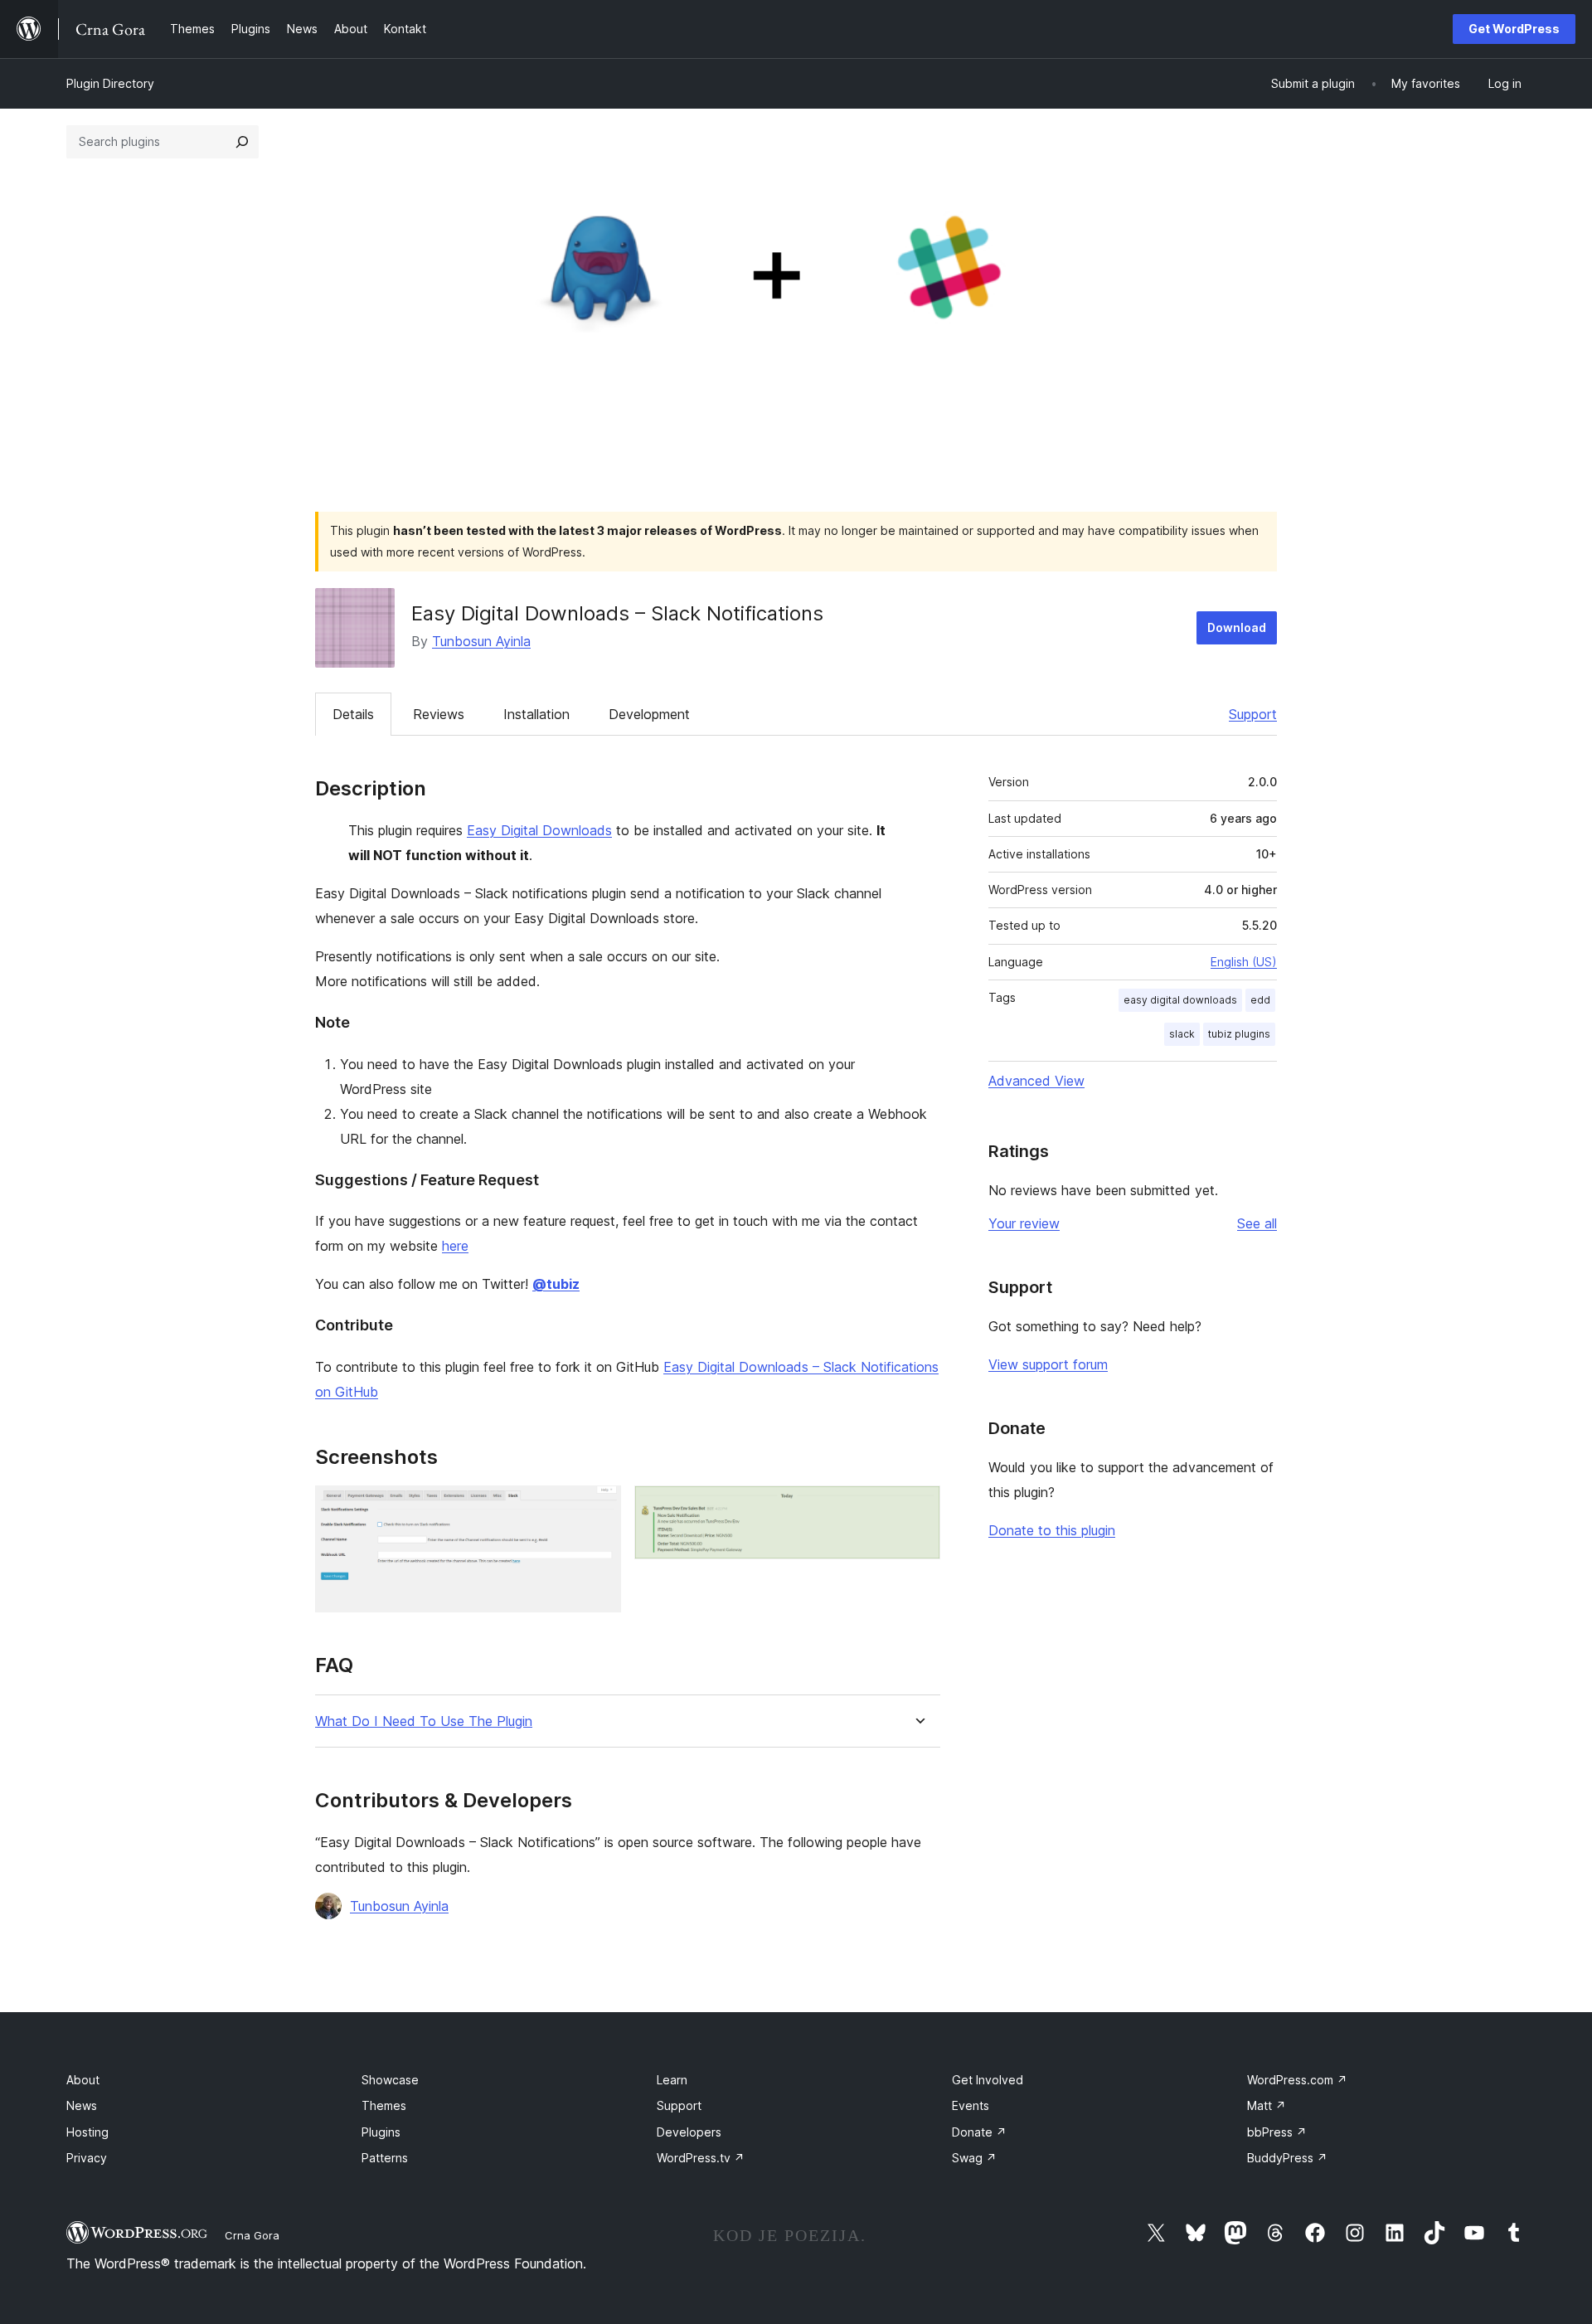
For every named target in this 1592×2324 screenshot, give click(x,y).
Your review (1024, 1223)
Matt (1267, 2105)
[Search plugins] (242, 142)
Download (1237, 627)
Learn (672, 2080)
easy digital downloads (1180, 1000)
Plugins (381, 2132)
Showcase (390, 2080)
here (455, 1246)
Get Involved (988, 2080)
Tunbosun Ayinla (481, 641)
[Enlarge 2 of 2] (918, 1508)
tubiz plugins (1239, 1034)
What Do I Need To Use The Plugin (424, 1721)
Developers (689, 2132)
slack (1182, 1034)
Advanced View (1036, 1081)
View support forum (1048, 1364)
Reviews (439, 714)
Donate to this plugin (1052, 1530)
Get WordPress (1514, 29)
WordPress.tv (701, 2158)
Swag (974, 2158)
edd (1260, 1000)
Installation (536, 714)
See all (1257, 1223)
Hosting (87, 2132)
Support (1253, 714)
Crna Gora (252, 2235)
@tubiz (556, 1284)
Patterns (385, 2158)
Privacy (87, 2158)
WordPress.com (1297, 2080)
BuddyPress (1287, 2158)
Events (971, 2105)
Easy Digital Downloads (539, 830)
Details (353, 714)
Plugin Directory (110, 83)
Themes (384, 2105)
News (82, 2105)
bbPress (1277, 2132)
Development (649, 714)
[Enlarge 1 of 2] (599, 1508)
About (83, 2080)
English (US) (1244, 962)
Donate (979, 2132)
